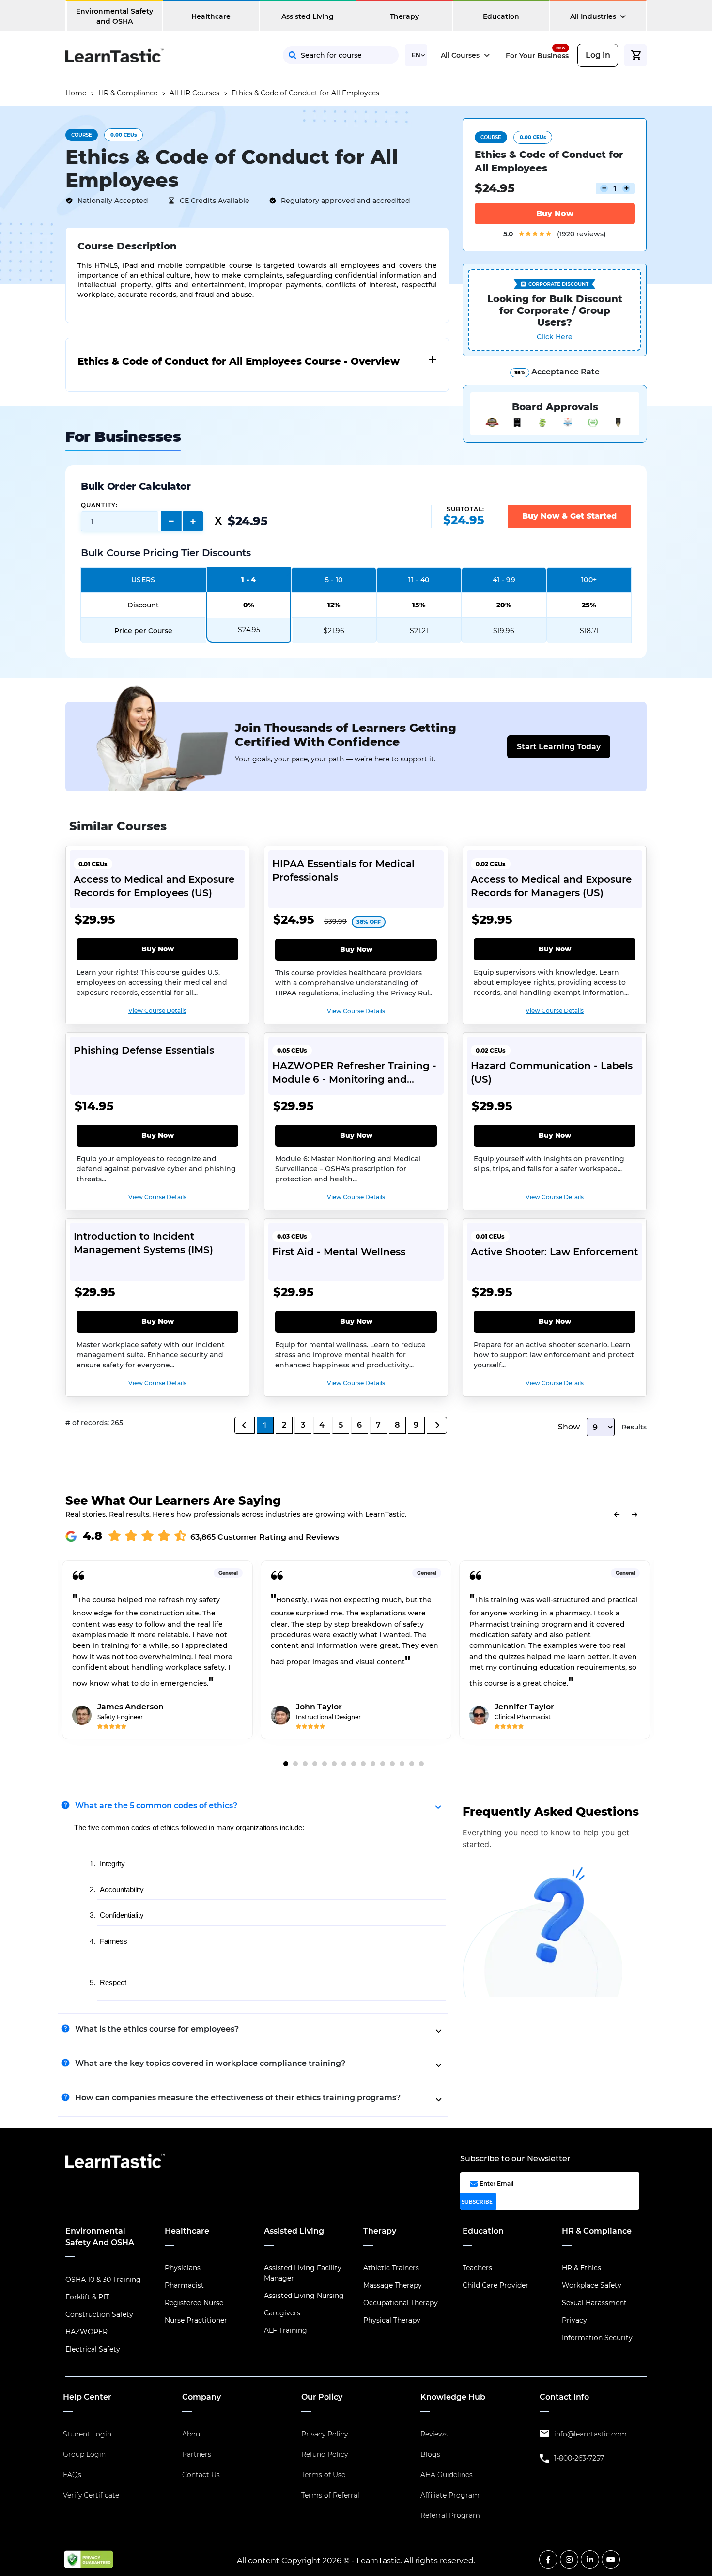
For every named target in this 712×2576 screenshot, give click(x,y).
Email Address (363, 159)
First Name (356, 116)
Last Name (453, 116)
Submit (426, 203)
